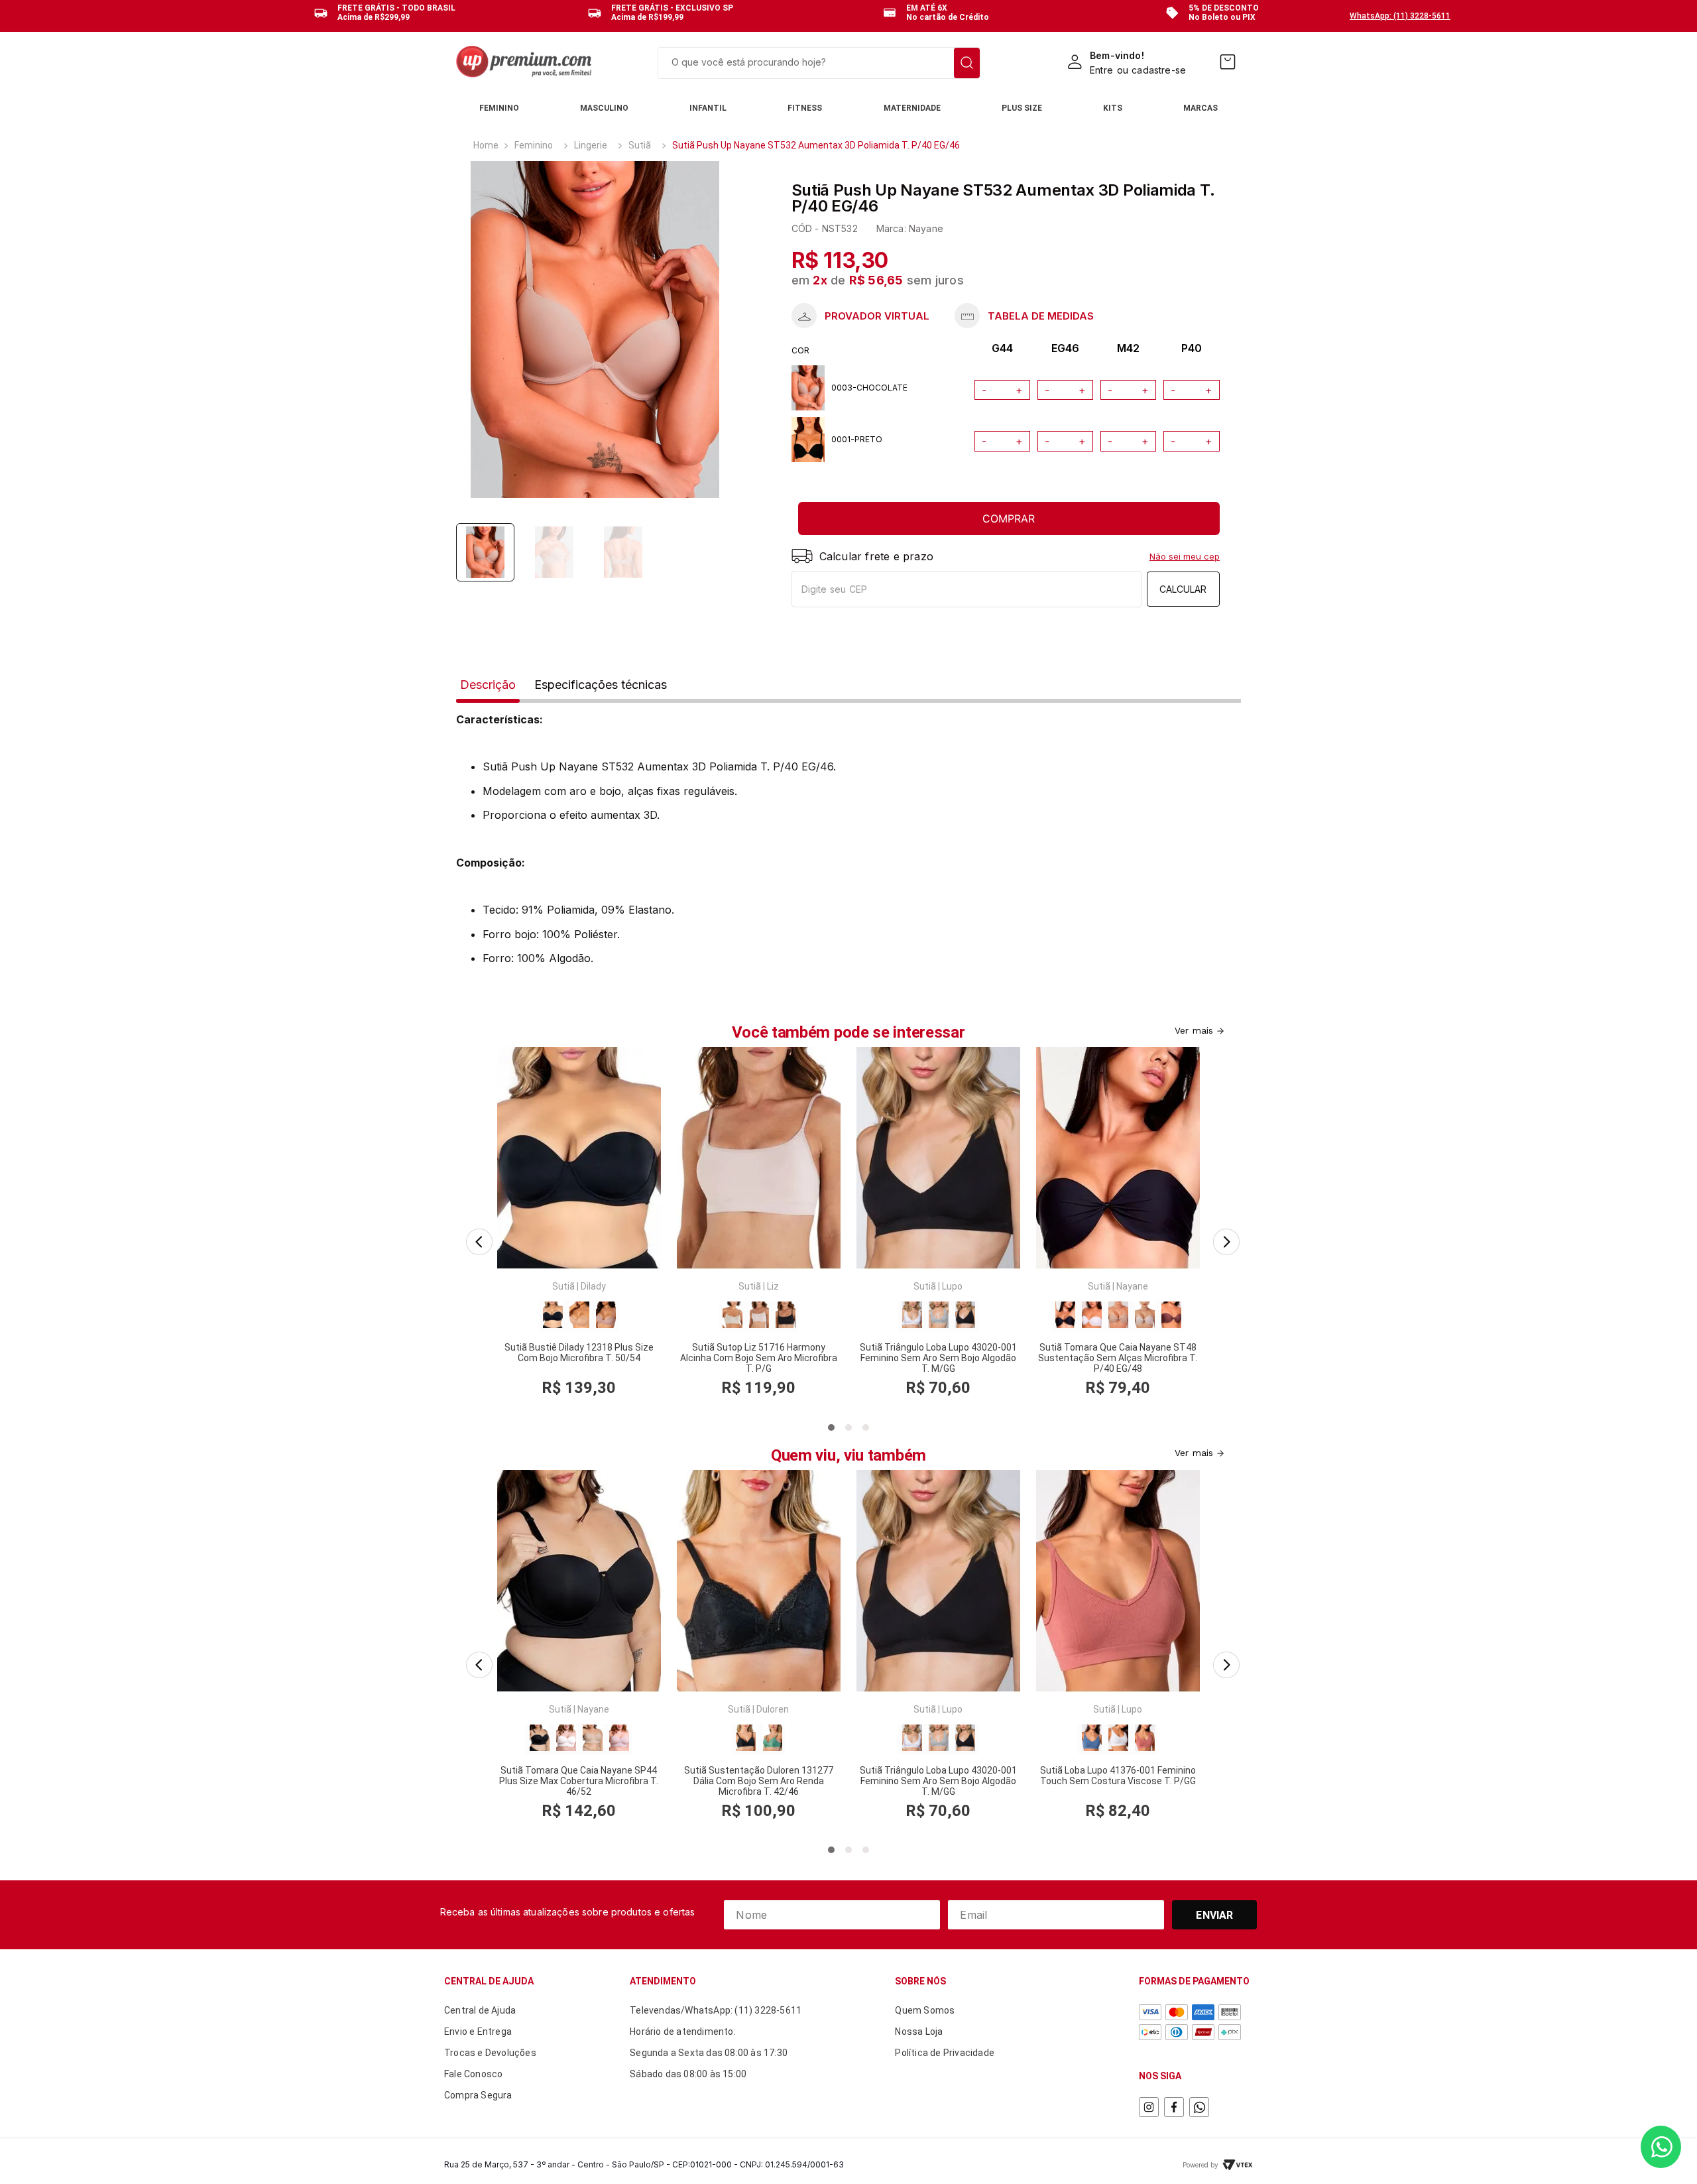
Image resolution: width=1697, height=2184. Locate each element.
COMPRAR (1009, 518)
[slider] (595, 330)
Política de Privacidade (945, 2053)
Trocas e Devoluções (490, 2053)
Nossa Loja (919, 2032)
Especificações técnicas (601, 685)
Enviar (1214, 1915)
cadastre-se (1159, 70)
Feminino (534, 145)
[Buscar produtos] (967, 63)
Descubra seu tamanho (860, 316)
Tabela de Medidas (1024, 316)
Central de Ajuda (480, 2010)
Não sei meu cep (1185, 556)
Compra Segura (478, 2095)
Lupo (952, 1286)
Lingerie (591, 145)
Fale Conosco (473, 2074)
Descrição (488, 685)
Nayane (1132, 1286)
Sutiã (640, 145)
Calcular (1183, 589)
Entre (1101, 70)
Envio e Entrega (478, 2032)
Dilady (593, 1286)
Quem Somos (925, 2010)
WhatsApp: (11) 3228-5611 (1400, 16)
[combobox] (819, 63)
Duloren (773, 1709)
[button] (475, 1238)
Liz (773, 1286)
